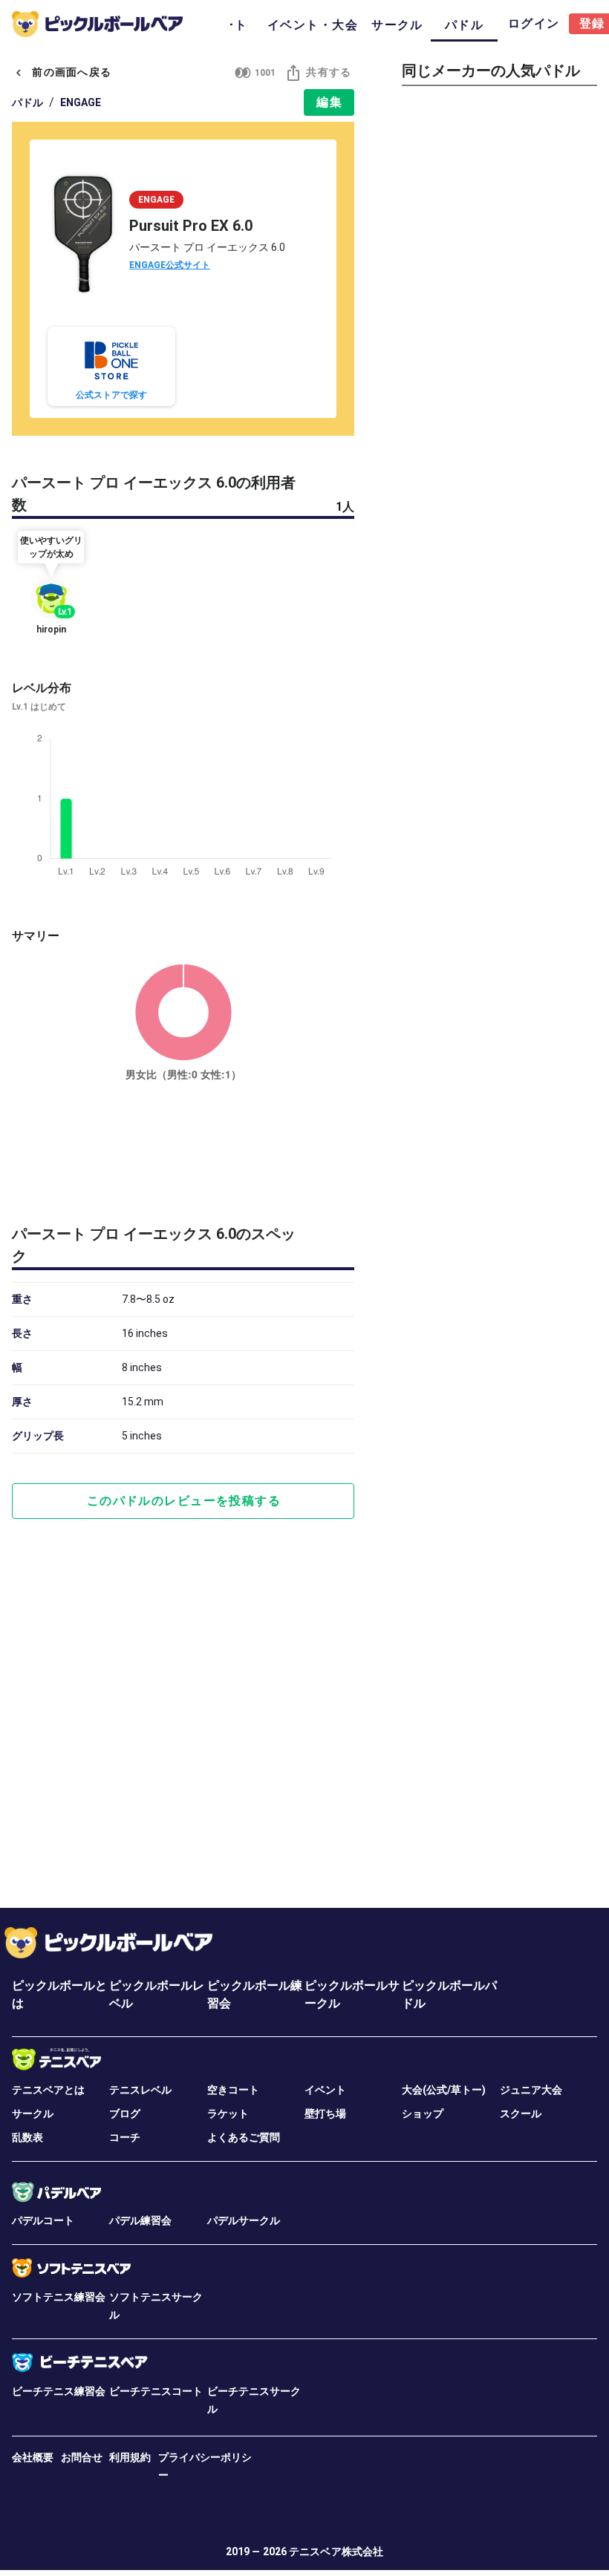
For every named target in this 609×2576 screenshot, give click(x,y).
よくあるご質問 (244, 2137)
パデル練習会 (140, 2220)
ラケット (228, 2114)
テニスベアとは (48, 2090)
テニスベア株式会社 (336, 2552)
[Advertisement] (183, 1150)
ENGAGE (81, 102)
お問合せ (82, 2457)
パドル (27, 102)
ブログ (125, 2114)
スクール (521, 2114)
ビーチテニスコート (156, 2391)
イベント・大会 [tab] (313, 25)
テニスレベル (140, 2090)
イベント (325, 2090)
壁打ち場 (325, 2114)
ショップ (423, 2114)
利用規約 (130, 2457)
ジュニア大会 (531, 2090)
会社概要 (33, 2457)
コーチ (125, 2137)
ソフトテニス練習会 (59, 2297)
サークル (33, 2114)
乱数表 (27, 2137)
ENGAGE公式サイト (170, 265)
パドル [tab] (464, 25)
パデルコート (43, 2220)
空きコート (233, 2090)
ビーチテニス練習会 (59, 2391)
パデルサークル (244, 2220)
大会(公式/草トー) (444, 2090)
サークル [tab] (397, 25)
